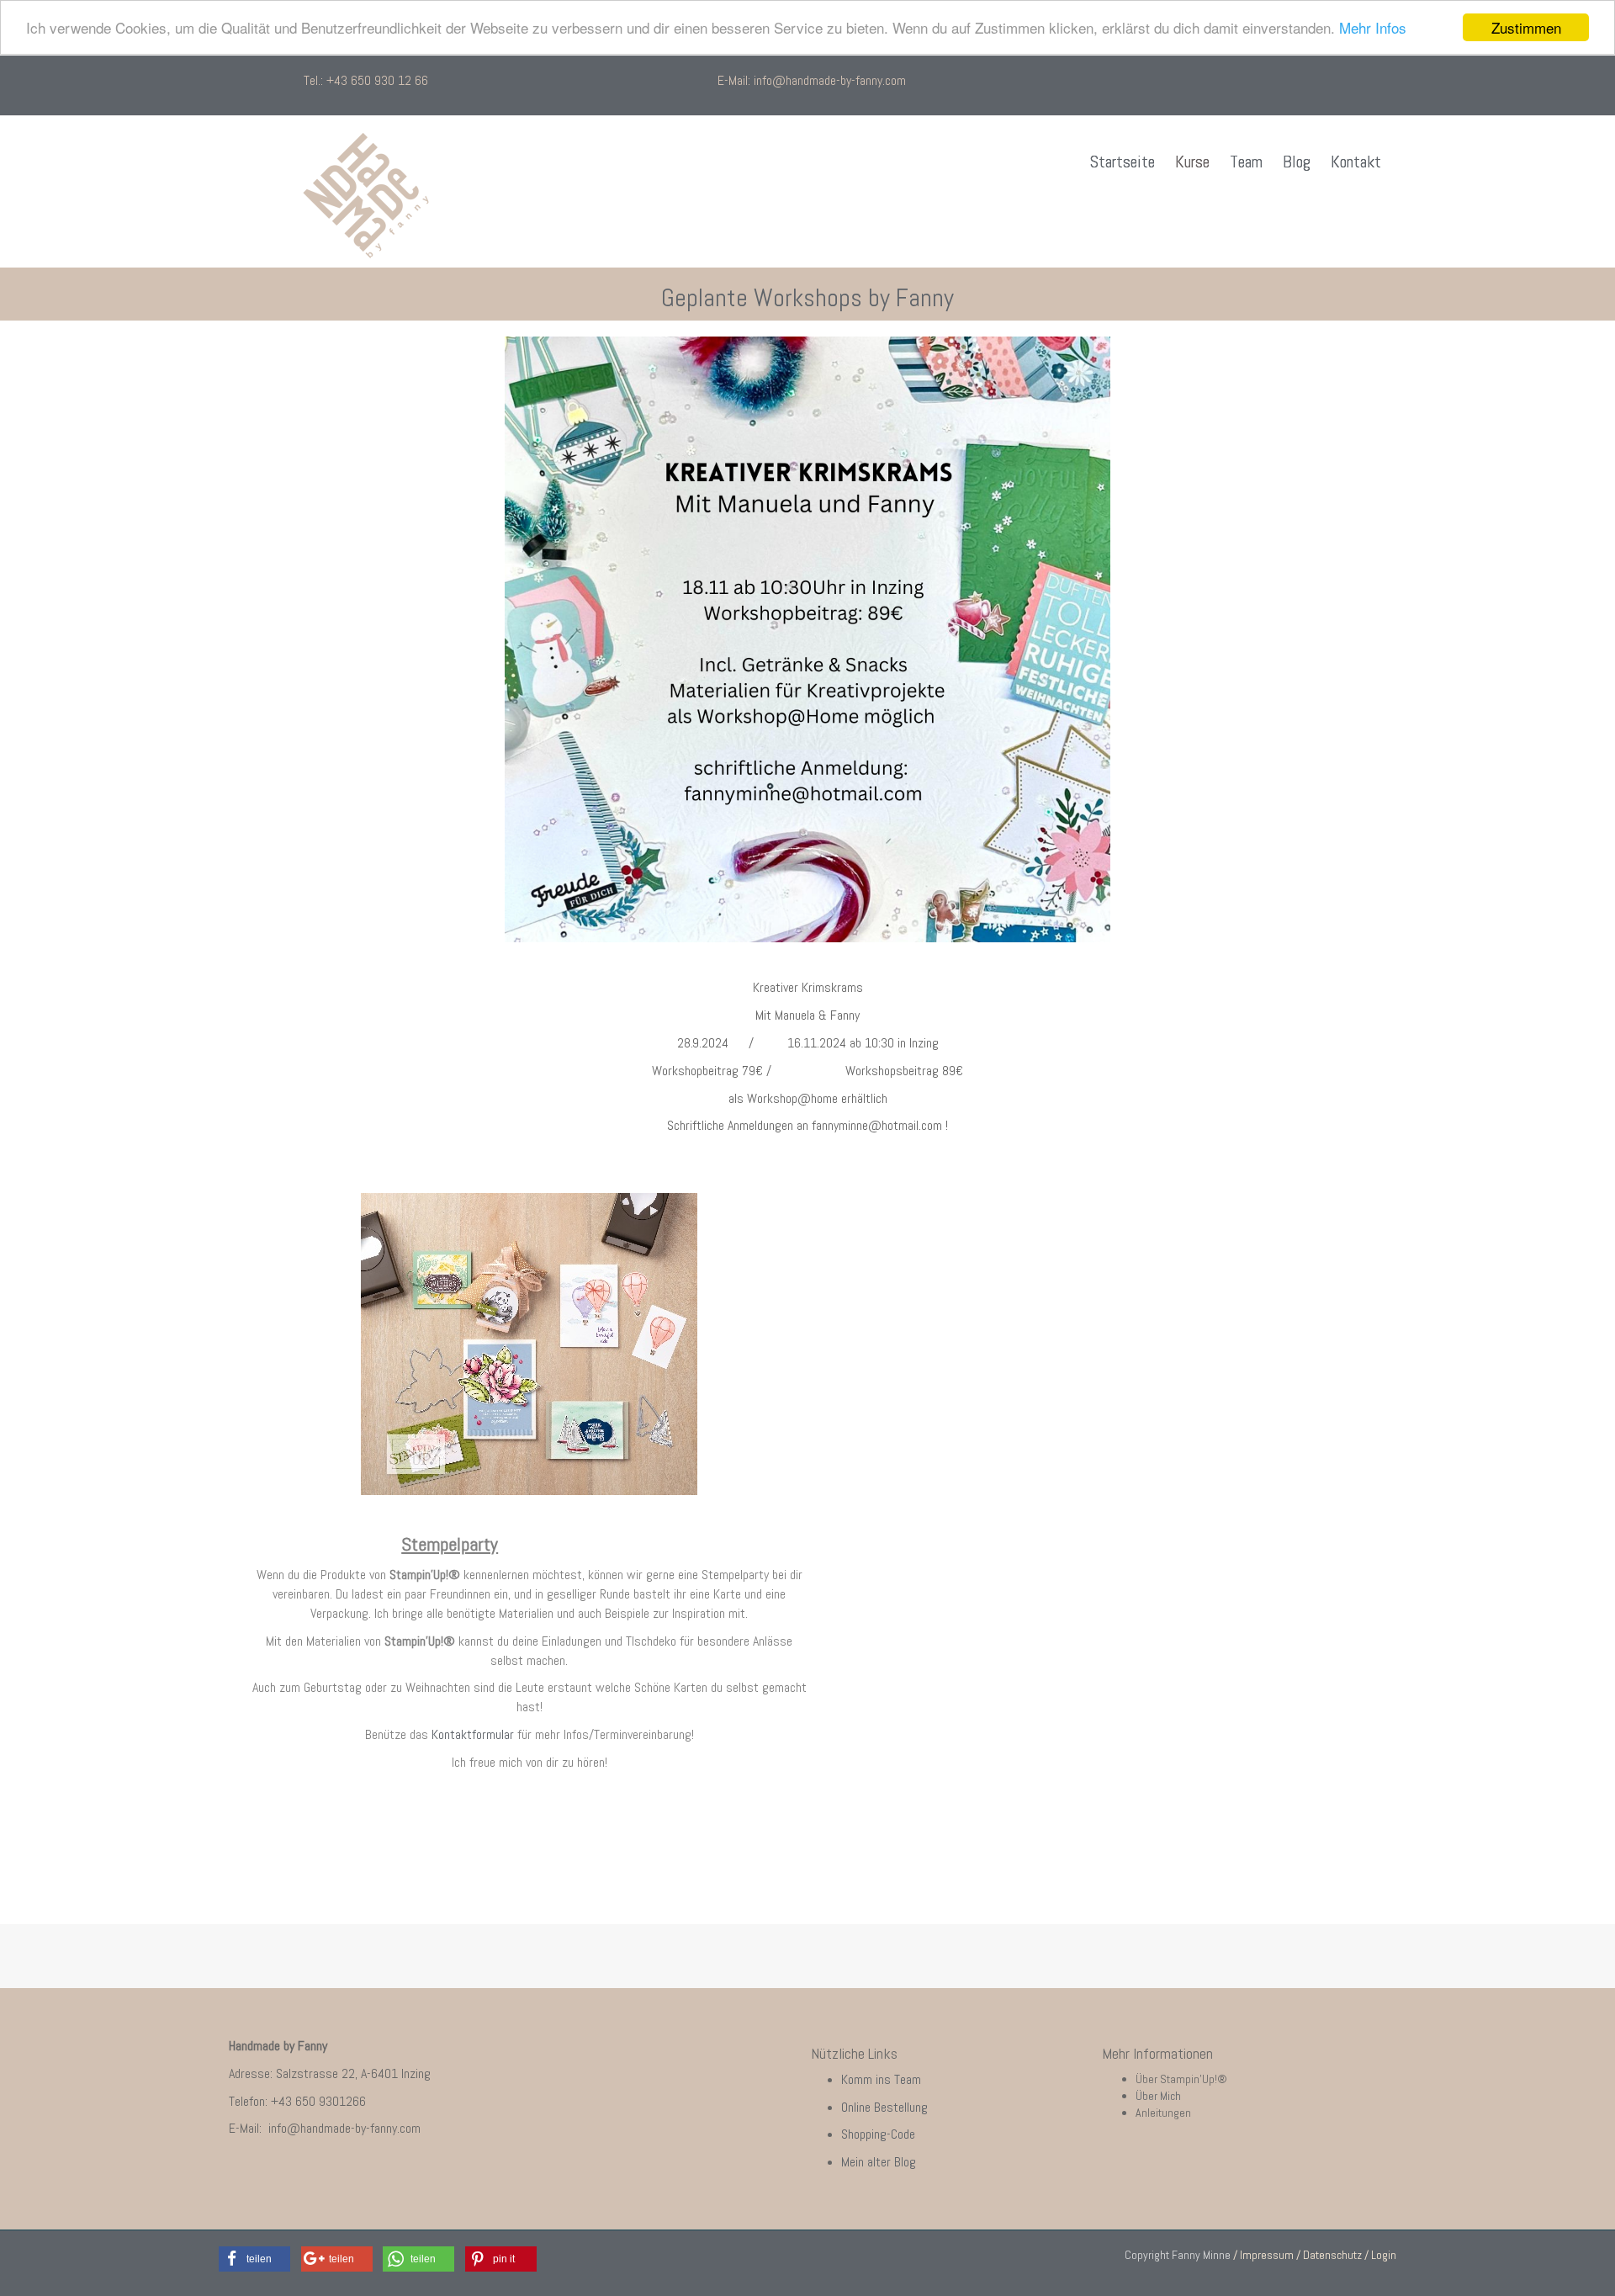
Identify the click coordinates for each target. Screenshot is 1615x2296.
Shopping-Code (880, 2134)
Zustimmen (1526, 27)
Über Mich (1158, 2096)
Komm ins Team (881, 2079)
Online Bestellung (886, 2107)
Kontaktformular (473, 1734)
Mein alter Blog (880, 2162)
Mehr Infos (1373, 28)
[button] (254, 2259)
